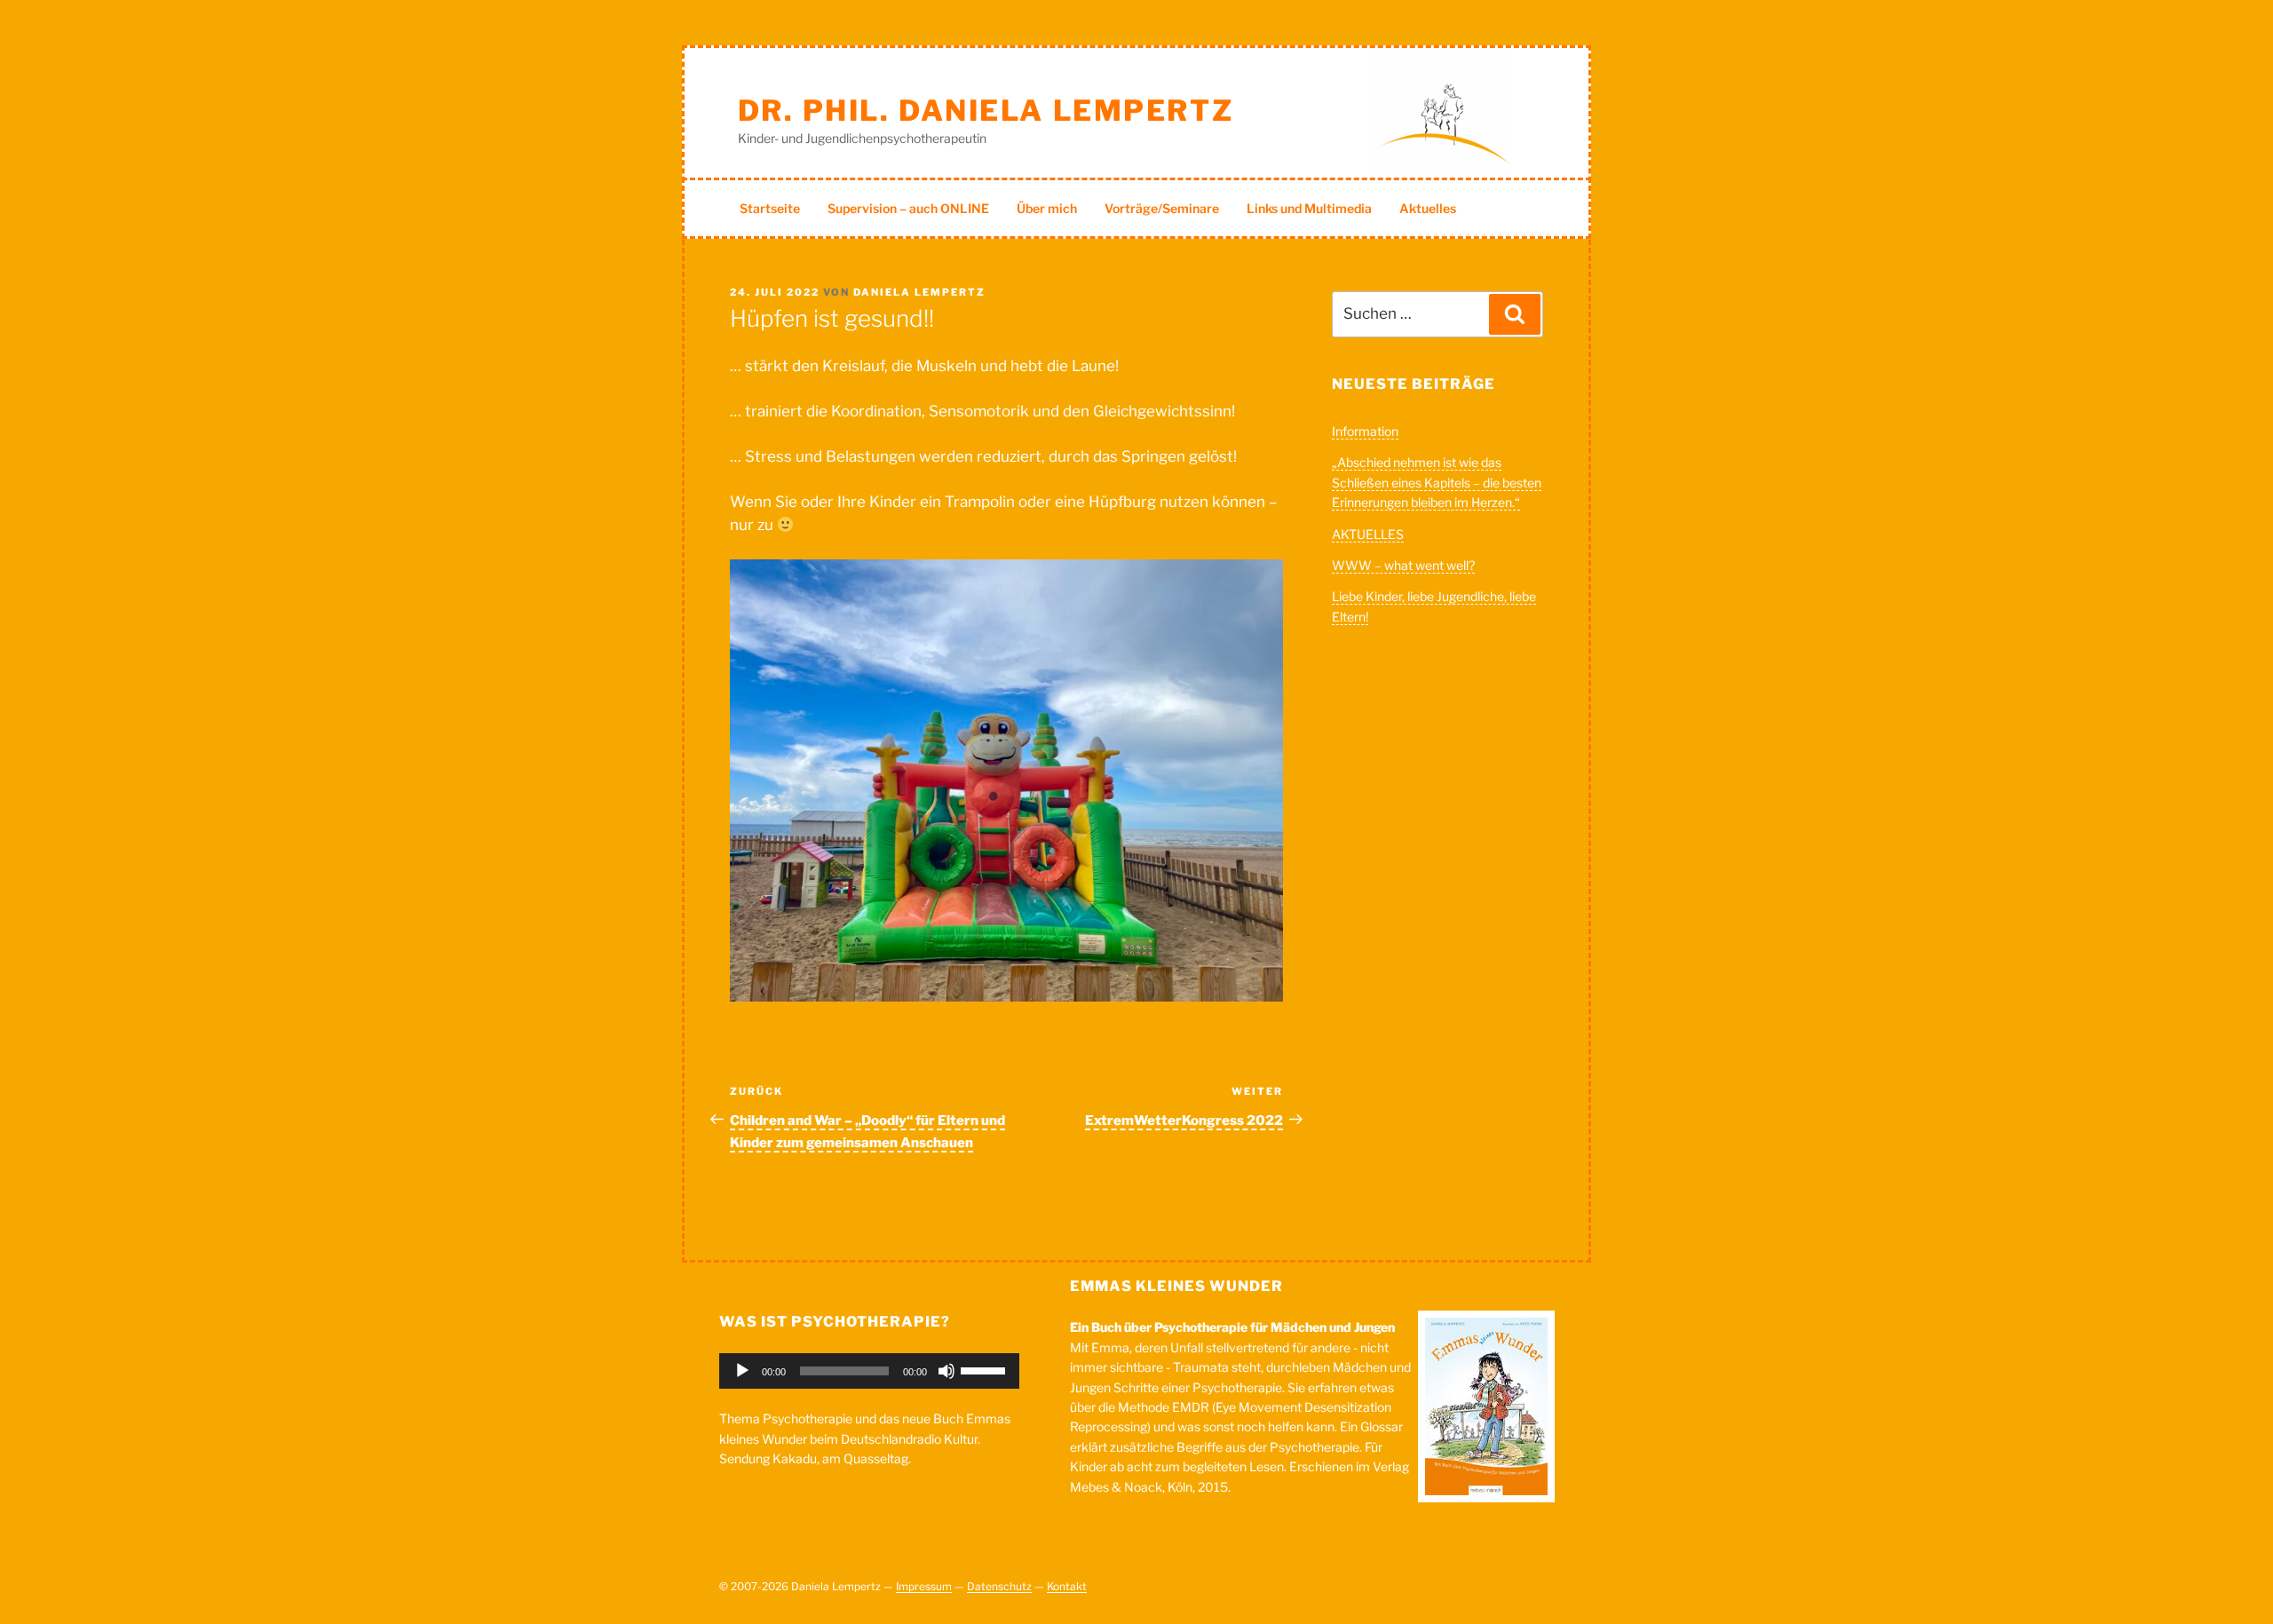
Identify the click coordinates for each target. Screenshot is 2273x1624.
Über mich (1047, 208)
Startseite (770, 208)
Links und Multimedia (1309, 208)
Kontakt (1067, 1586)
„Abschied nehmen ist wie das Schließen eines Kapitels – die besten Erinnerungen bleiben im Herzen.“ (1437, 482)
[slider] (986, 1369)
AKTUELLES (1368, 534)
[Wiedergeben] (742, 1371)
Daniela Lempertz (919, 292)
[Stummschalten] (946, 1371)
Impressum (924, 1586)
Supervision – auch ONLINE (908, 208)
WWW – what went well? (1403, 565)
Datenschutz (999, 1586)
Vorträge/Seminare (1162, 208)
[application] (869, 1371)
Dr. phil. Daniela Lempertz (986, 111)
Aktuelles (1428, 208)
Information (1365, 431)
